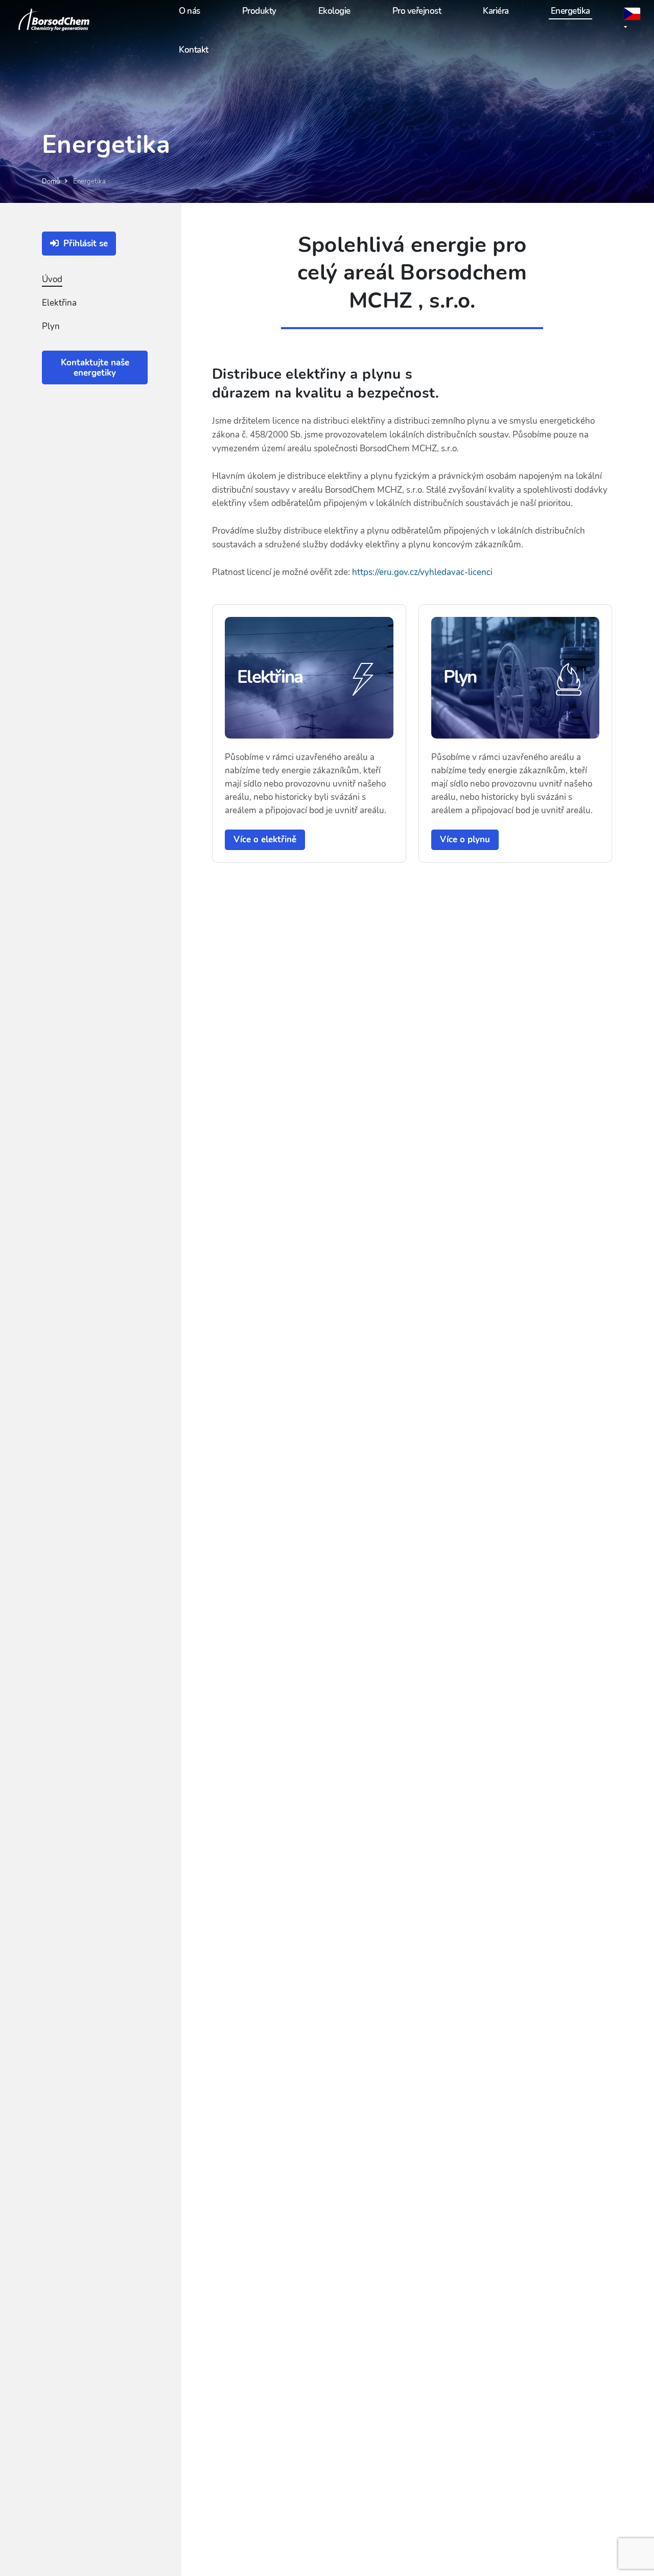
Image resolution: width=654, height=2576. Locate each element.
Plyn (51, 326)
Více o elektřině (265, 839)
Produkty (259, 11)
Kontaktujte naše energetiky (95, 368)
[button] (633, 21)
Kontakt (194, 50)
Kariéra (496, 11)
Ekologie (334, 11)
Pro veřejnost (417, 11)
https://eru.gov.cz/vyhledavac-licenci (422, 572)
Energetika (570, 11)
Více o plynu (465, 839)
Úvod (52, 279)
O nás (190, 11)
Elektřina (59, 303)
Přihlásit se (84, 244)
